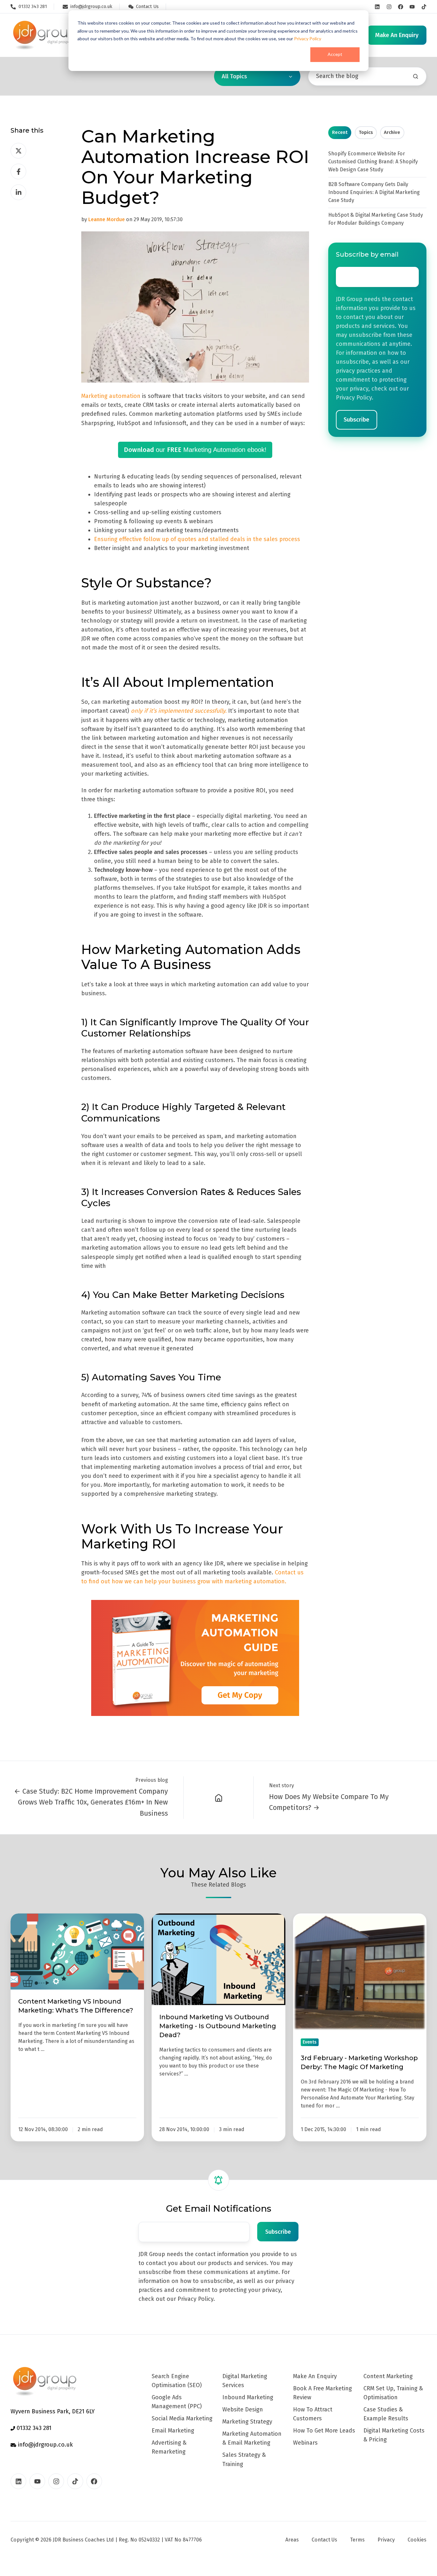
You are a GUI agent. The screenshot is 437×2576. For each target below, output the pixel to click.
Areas (292, 2540)
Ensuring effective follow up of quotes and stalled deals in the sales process (197, 539)
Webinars (305, 2443)
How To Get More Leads (324, 2431)
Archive (392, 132)
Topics (366, 132)
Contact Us (324, 2540)
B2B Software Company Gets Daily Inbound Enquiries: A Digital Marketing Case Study (374, 192)
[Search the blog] (416, 76)
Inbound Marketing (248, 2397)
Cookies (417, 2540)
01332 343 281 (33, 2428)
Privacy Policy (308, 39)
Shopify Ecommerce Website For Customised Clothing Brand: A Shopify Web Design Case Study (373, 162)
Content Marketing (388, 2376)
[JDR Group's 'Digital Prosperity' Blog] (219, 1797)
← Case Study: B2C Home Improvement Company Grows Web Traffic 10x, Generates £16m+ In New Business (91, 1802)
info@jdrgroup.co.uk (45, 2445)
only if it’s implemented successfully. (179, 711)
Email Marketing (173, 2431)
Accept (335, 54)
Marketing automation (111, 396)
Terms (357, 2540)
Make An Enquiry (315, 2376)
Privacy (386, 2540)
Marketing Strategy (247, 2422)
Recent (340, 132)
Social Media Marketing (182, 2418)
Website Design (243, 2409)
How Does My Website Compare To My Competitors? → (329, 1802)
